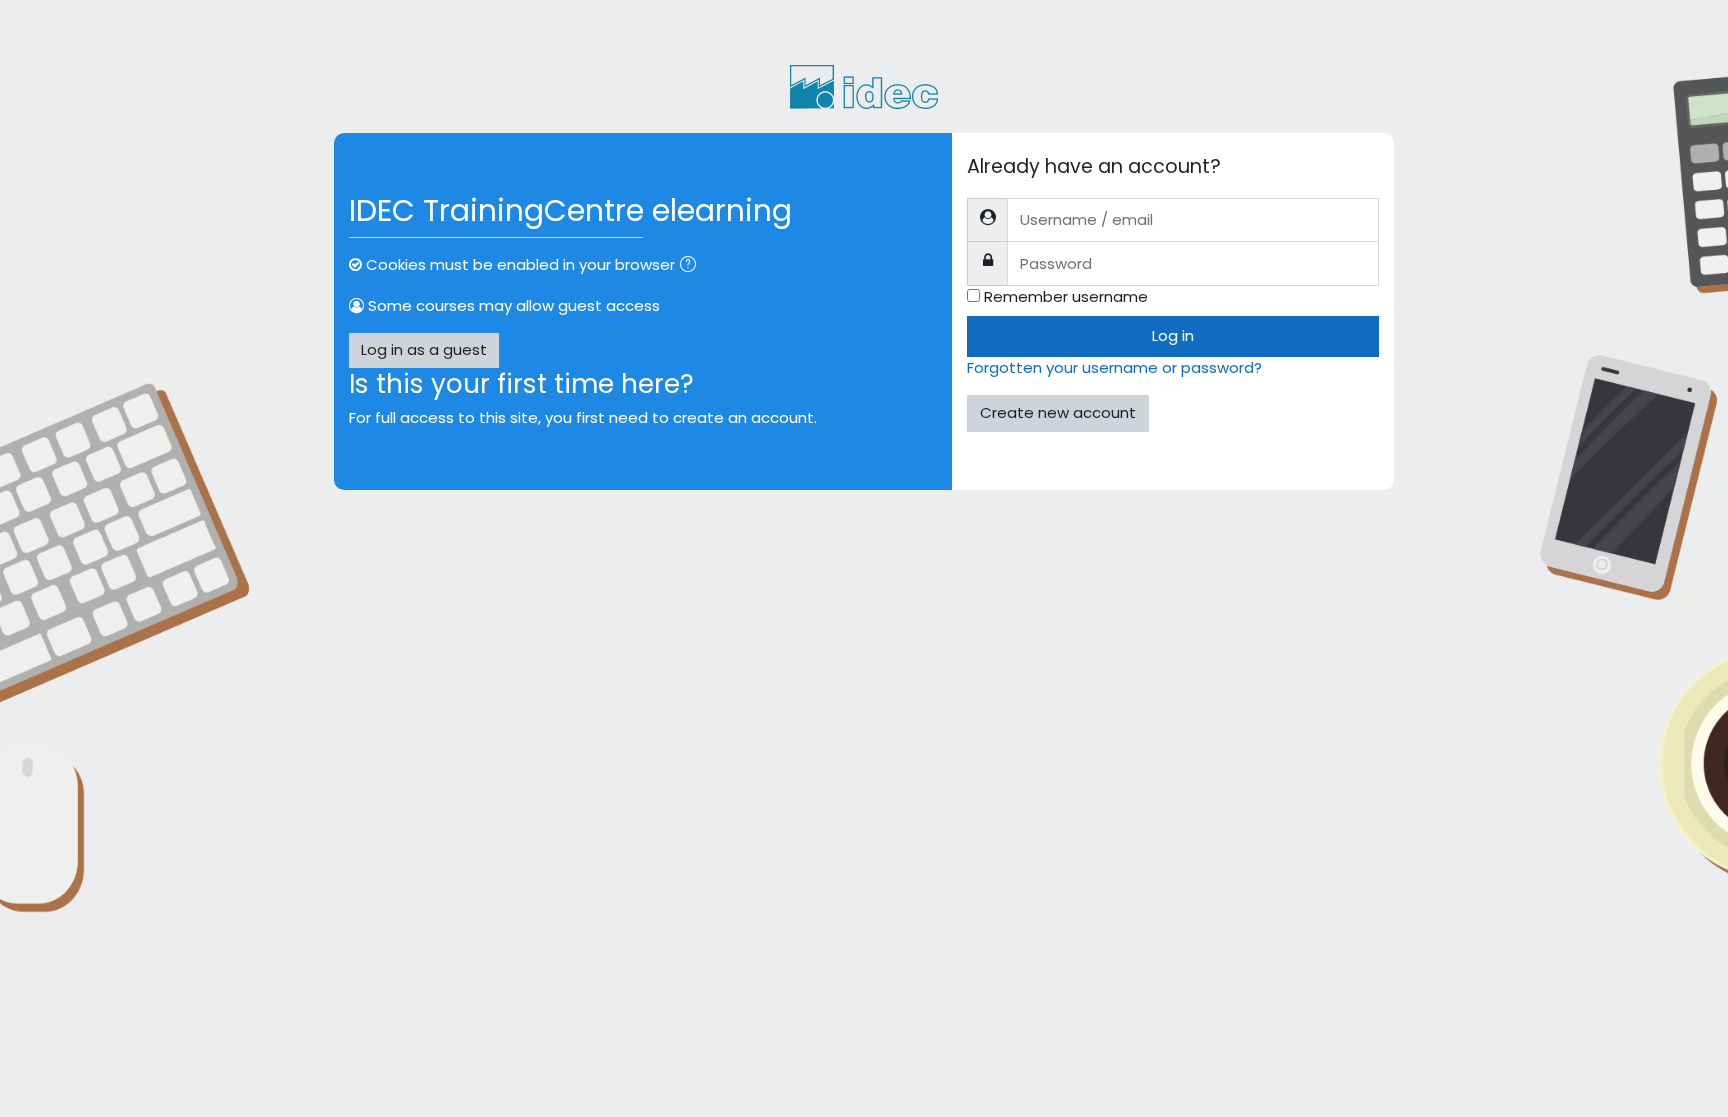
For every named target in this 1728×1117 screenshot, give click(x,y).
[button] (692, 266)
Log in (1173, 335)
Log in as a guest (424, 349)
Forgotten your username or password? (1114, 367)
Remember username (1066, 296)
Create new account (1058, 412)
